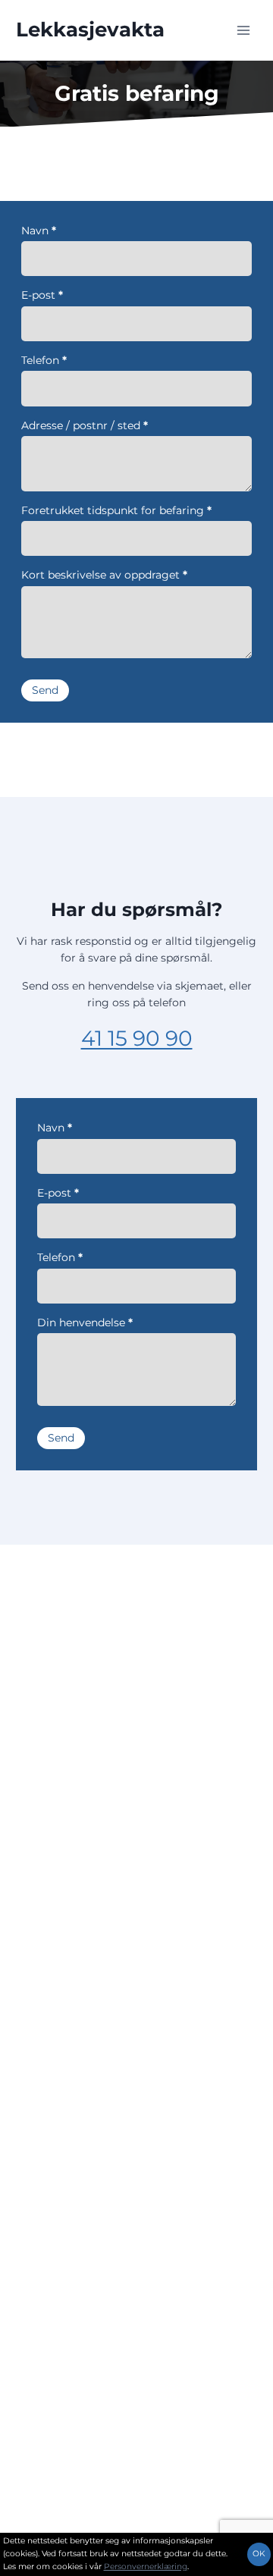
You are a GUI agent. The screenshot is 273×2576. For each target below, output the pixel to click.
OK (259, 2554)
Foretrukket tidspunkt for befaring (116, 510)
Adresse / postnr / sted (85, 425)
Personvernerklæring (146, 2567)
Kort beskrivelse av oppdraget (104, 575)
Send (45, 690)
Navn (39, 231)
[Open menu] (243, 30)
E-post (42, 295)
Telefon (44, 360)
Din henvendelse (85, 1323)
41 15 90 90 (137, 1038)
